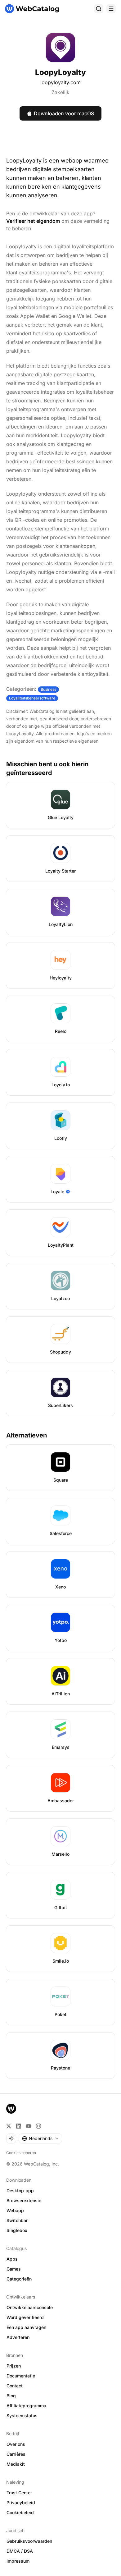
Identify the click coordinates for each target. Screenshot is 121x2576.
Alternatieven (27, 1435)
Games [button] (14, 2269)
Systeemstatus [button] (22, 2416)
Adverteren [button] (18, 2337)
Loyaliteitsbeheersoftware (32, 698)
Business (48, 689)
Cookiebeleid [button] (20, 2512)
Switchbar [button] (17, 2220)
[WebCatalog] (11, 2109)
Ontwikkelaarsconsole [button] (30, 2307)
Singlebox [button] (17, 2230)
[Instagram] (38, 2126)
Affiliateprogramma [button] (26, 2406)
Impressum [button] (18, 2561)
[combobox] (40, 2138)
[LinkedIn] (19, 2126)
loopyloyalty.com (60, 82)
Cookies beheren (21, 2153)
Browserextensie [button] (24, 2200)
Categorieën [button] (19, 2279)
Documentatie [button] (21, 2376)
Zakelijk (60, 92)
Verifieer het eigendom (33, 221)
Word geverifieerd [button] (25, 2317)
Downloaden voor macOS (64, 113)
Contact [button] (15, 2386)
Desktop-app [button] (20, 2191)
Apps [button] (12, 2259)
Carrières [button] (16, 2454)
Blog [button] (11, 2396)
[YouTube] (29, 2126)
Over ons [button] (16, 2444)
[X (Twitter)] (9, 2126)
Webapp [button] (15, 2210)
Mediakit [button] (16, 2464)
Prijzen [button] (14, 2366)
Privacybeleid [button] (21, 2503)
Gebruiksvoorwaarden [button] (29, 2541)
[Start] (32, 9)
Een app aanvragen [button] (26, 2327)
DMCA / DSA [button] (20, 2551)
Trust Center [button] (19, 2493)
